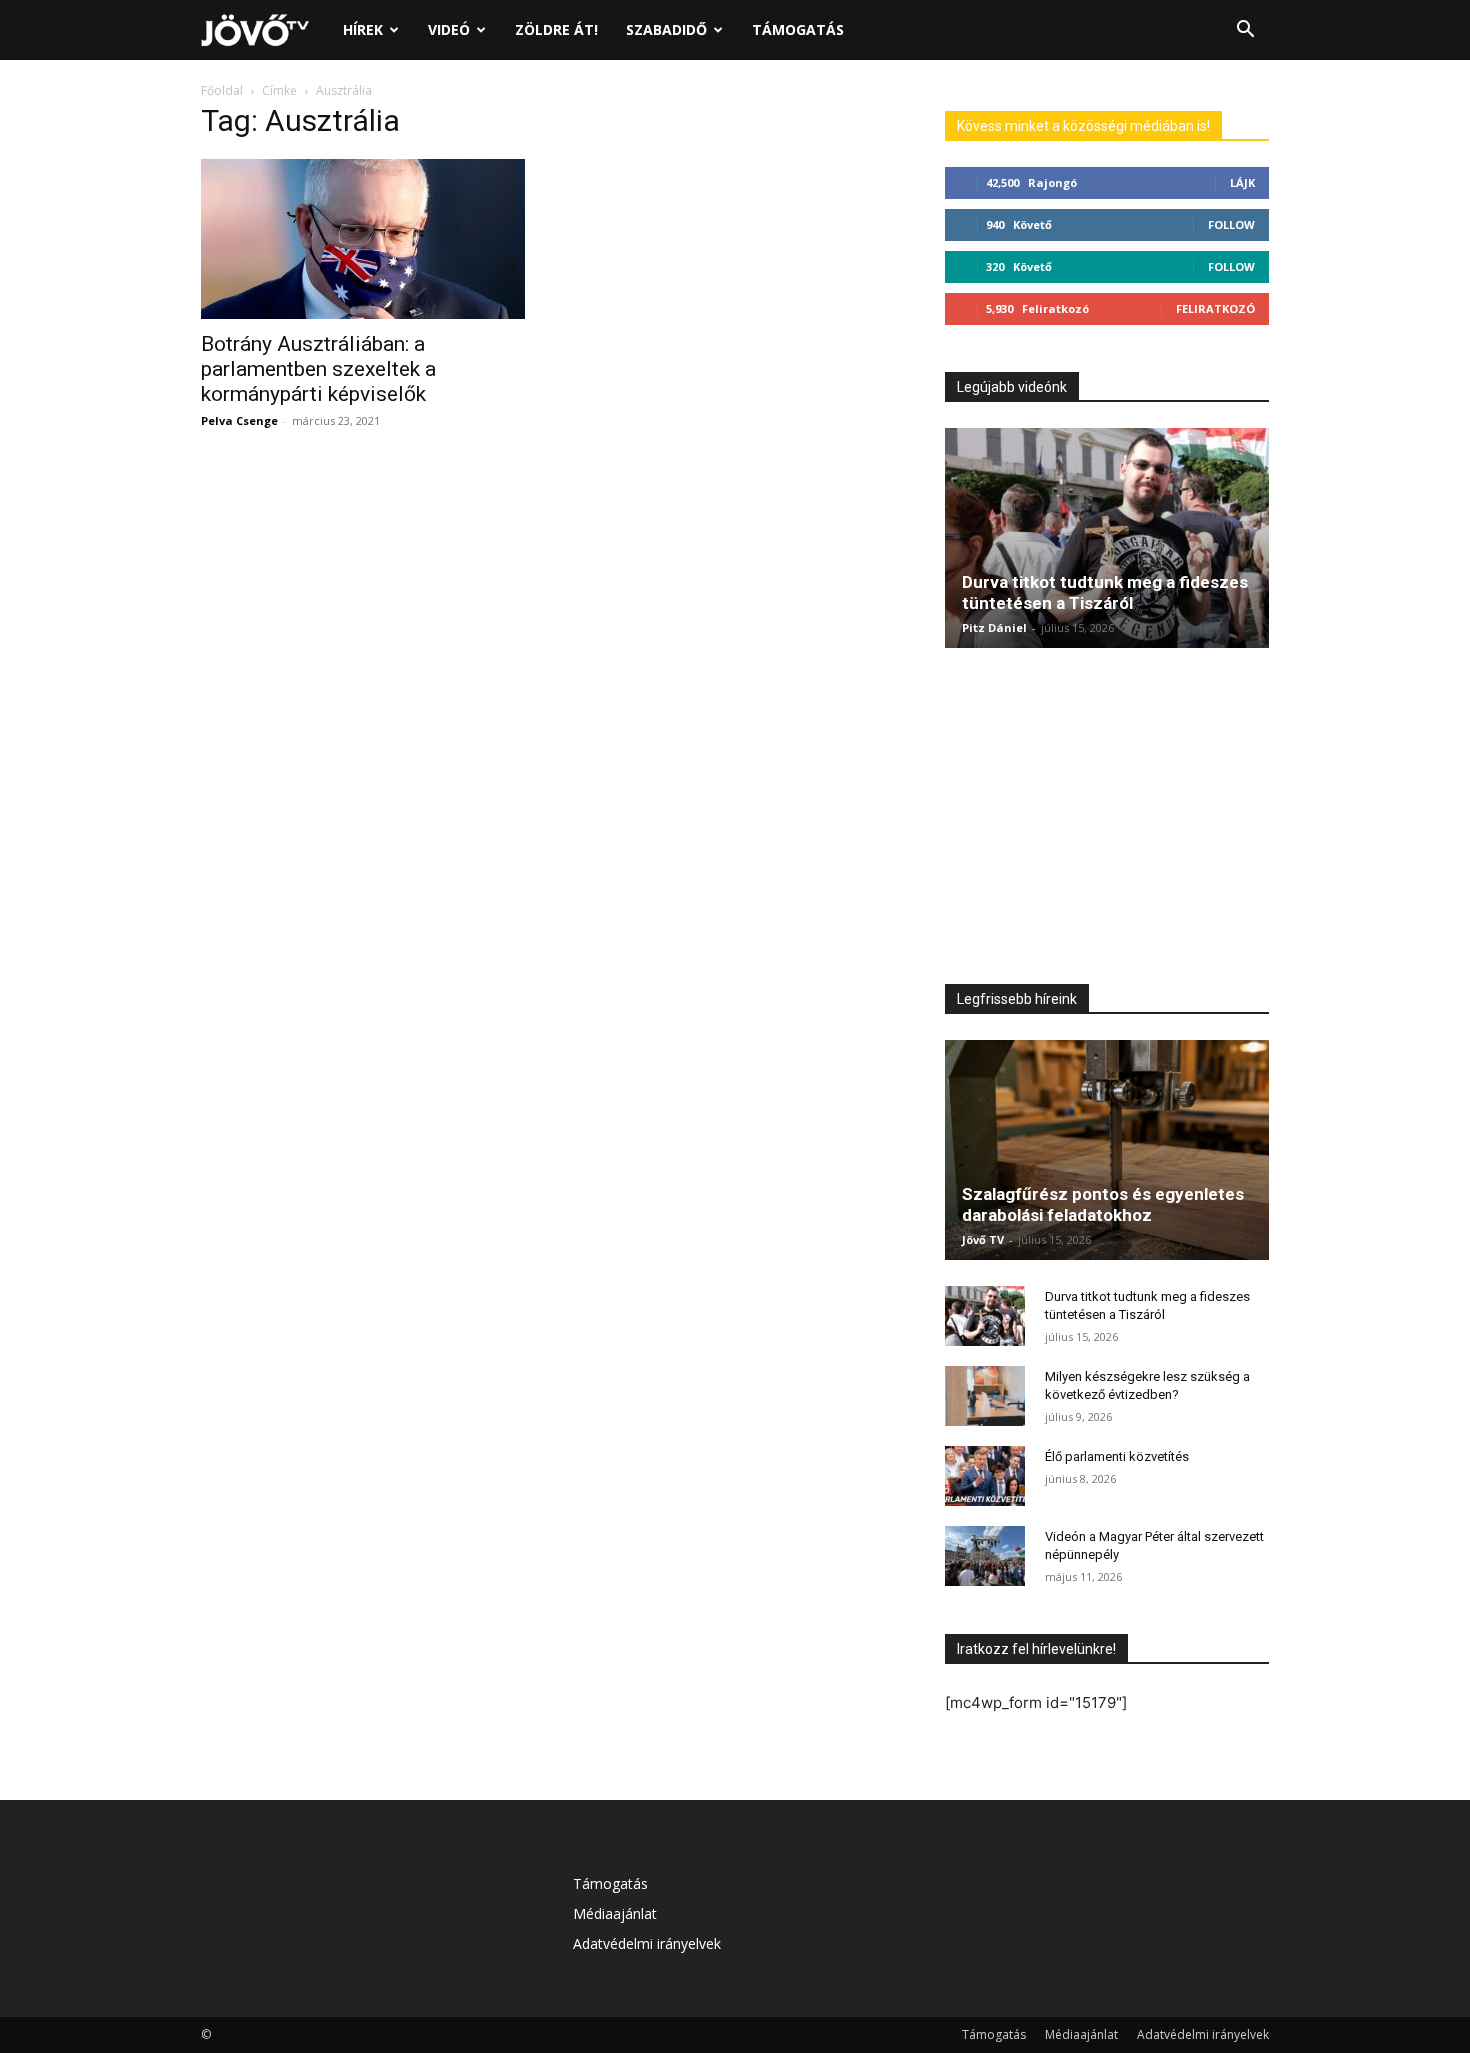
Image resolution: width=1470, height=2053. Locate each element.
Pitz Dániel (994, 627)
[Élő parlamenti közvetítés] (985, 1476)
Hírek (363, 29)
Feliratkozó (1215, 308)
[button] (1245, 31)
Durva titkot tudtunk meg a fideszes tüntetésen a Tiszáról (1105, 592)
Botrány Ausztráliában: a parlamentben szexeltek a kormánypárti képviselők (318, 369)
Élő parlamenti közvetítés (1117, 1456)
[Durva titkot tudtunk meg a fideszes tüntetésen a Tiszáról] (1107, 538)
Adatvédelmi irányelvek (647, 1943)
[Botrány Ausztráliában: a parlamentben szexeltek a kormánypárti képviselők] (363, 239)
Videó (449, 29)
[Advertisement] (1107, 821)
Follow (1231, 224)
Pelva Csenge (239, 420)
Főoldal (222, 90)
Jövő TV (983, 1239)
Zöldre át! (556, 29)
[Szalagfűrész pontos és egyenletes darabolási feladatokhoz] (1107, 1150)
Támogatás (798, 29)
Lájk (1242, 182)
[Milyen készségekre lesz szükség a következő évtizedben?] (985, 1396)
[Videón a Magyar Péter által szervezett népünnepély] (985, 1556)
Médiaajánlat (615, 1913)
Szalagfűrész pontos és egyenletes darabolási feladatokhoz (1103, 1204)
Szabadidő (666, 29)
